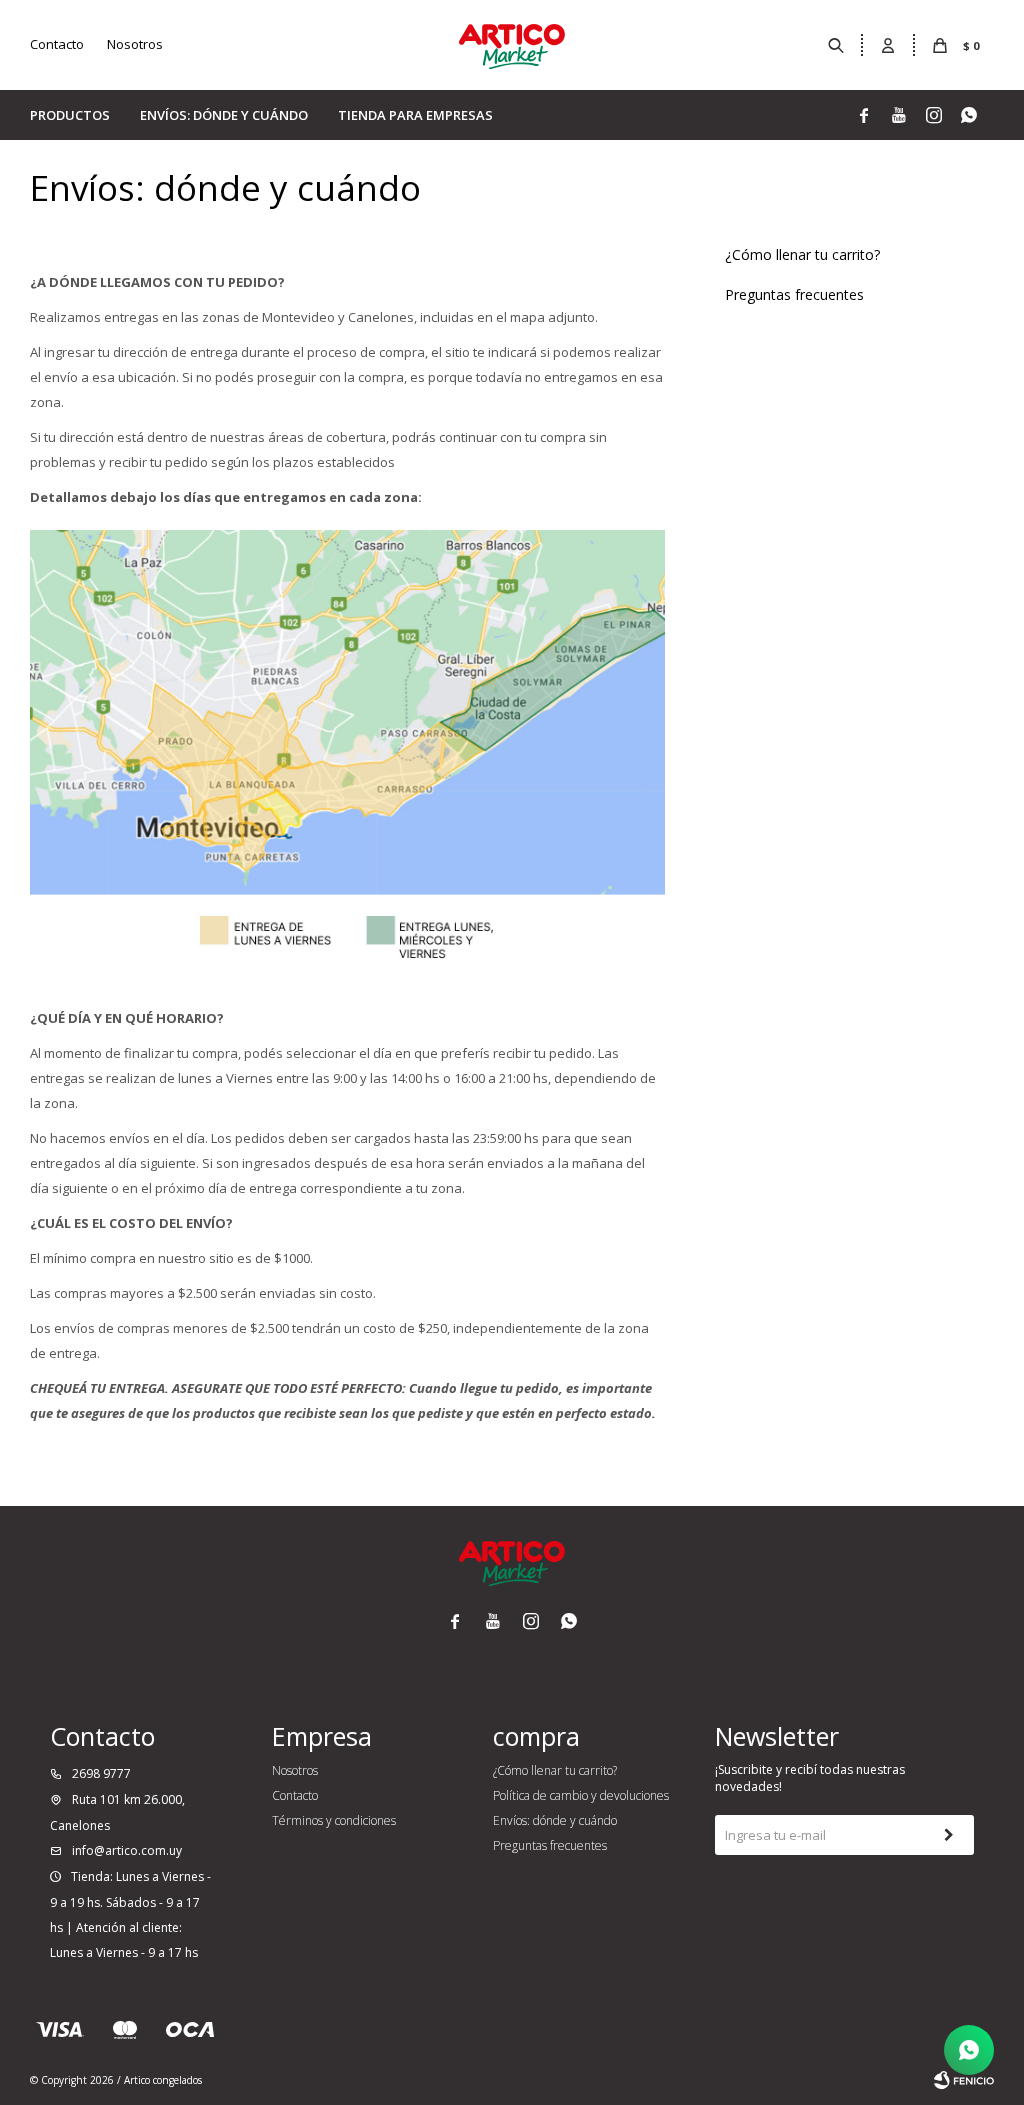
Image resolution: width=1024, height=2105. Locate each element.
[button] (837, 45)
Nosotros (135, 44)
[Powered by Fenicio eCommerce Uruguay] (964, 2080)
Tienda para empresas (415, 115)
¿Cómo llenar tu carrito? (802, 254)
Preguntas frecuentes (794, 294)
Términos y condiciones (334, 1820)
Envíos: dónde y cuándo (224, 115)
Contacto (57, 44)
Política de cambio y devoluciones (581, 1795)
